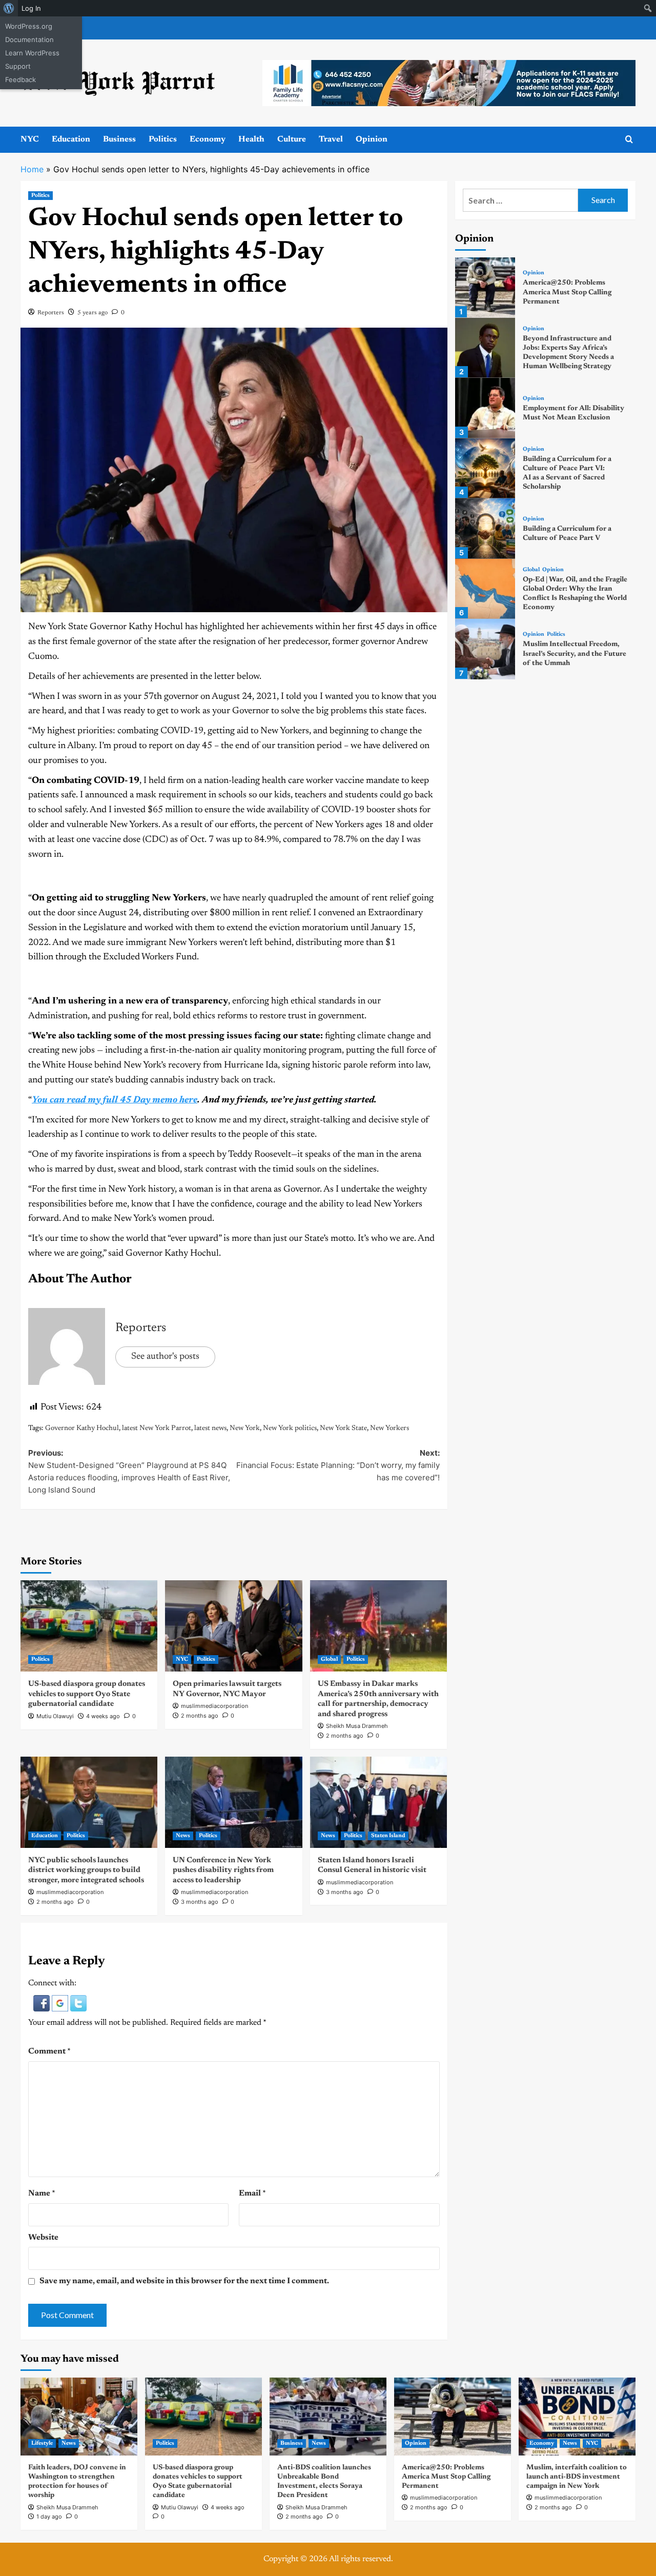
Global (329, 1659)
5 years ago (93, 313)
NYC (30, 139)
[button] (43, 2003)
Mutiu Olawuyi (55, 1716)
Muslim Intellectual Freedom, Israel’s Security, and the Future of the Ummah (575, 654)
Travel (331, 139)
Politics (163, 139)
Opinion (372, 139)
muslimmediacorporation (214, 1706)
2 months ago (200, 1716)
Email (252, 2193)
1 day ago (49, 2517)
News (183, 1836)
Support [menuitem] (18, 66)
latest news (210, 1428)
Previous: (129, 1471)
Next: (338, 1465)
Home (32, 169)
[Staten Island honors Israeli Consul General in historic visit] (378, 1802)
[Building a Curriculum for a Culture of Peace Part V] (485, 528)
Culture (292, 139)
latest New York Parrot (157, 1428)
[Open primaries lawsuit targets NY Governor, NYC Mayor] (233, 1626)
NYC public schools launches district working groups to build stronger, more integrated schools (86, 1870)
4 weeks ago (103, 1716)
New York (245, 1428)
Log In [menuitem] (31, 8)
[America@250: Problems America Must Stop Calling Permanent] (485, 287)
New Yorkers (389, 1428)
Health (251, 139)
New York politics (290, 1428)
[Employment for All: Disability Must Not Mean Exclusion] (485, 408)
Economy (208, 139)
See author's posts (165, 1357)
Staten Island (388, 1836)
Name (42, 2193)
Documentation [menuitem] (29, 39)
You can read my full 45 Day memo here (115, 1100)
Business (119, 139)
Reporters (51, 313)
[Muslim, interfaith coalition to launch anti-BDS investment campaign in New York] (577, 2417)
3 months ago (200, 1902)
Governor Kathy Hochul (82, 1428)
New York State (343, 1428)
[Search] (629, 140)
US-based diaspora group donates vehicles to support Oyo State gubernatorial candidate (87, 1694)
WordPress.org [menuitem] (29, 26)
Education (71, 139)
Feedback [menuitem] (20, 79)
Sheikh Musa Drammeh (357, 1726)
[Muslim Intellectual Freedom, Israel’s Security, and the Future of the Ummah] (485, 649)
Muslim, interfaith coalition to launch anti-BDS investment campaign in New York (577, 2477)
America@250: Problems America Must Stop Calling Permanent (567, 293)
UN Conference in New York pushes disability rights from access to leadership (223, 1870)
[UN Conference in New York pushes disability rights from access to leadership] (233, 1802)
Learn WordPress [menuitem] (32, 53)
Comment (49, 2051)
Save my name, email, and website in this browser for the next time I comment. (184, 2281)
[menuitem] (9, 8)
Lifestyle (42, 2443)
